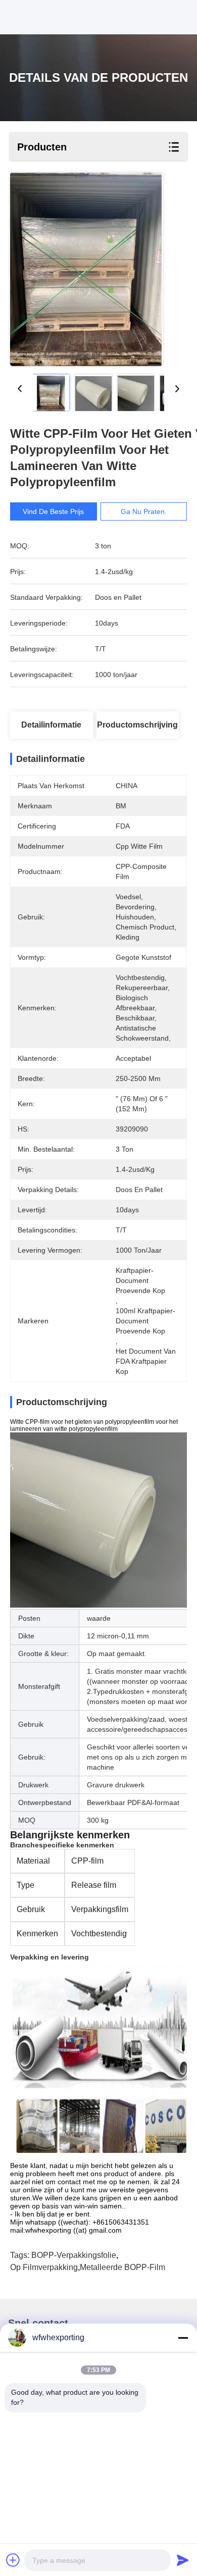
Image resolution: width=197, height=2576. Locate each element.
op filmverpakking (44, 2267)
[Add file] (13, 2560)
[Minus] (183, 2338)
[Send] (183, 2560)
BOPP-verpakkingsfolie (74, 2255)
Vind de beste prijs (53, 511)
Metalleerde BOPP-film (122, 2267)
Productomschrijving (137, 725)
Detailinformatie (51, 725)
